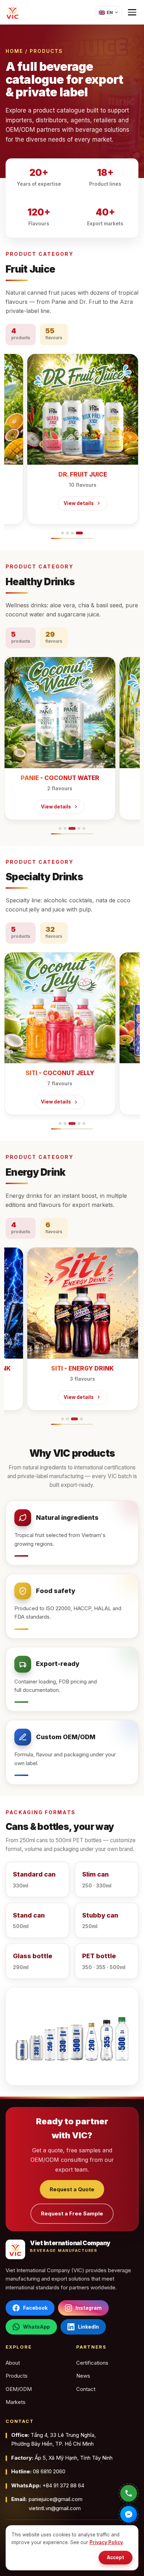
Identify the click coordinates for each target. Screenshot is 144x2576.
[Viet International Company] (13, 12)
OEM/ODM (19, 2389)
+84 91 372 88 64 (48, 2485)
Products (17, 2376)
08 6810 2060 (38, 2471)
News (83, 2376)
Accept (116, 2557)
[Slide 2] (67, 533)
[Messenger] (129, 2514)
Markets (16, 2402)
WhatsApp (37, 2327)
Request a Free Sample (72, 2213)
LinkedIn (88, 2327)
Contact (86, 2389)
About (13, 2363)
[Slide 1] (63, 533)
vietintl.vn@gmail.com (55, 2508)
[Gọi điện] (129, 2493)
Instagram (89, 2308)
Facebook (35, 2308)
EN (106, 12)
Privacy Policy (106, 2542)
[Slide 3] (72, 533)
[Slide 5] (84, 828)
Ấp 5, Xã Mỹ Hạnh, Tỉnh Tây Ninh (62, 2458)
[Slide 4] (79, 533)
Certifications (92, 2363)
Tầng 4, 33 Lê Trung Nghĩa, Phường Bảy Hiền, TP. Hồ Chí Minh (53, 2440)
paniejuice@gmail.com (56, 2499)
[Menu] (132, 12)
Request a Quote (72, 2189)
